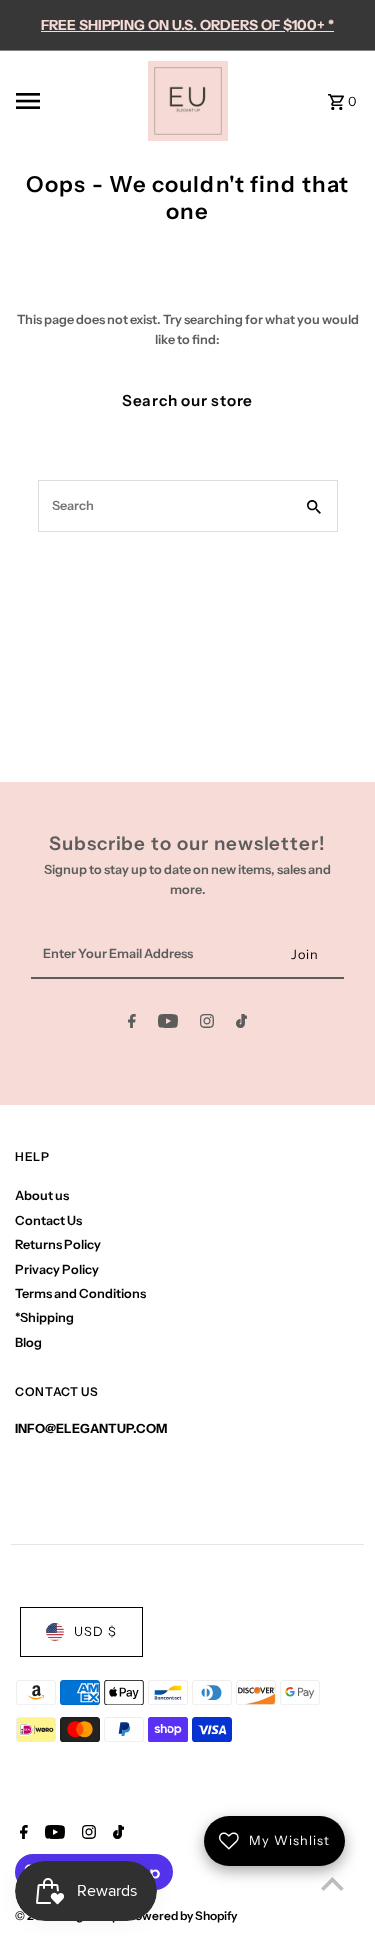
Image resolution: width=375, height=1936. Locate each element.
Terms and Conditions (80, 1293)
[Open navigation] (75, 101)
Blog (28, 1342)
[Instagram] (207, 1024)
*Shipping (44, 1317)
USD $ (95, 1631)
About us (42, 1195)
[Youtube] (168, 1024)
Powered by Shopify (182, 1915)
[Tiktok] (241, 1024)
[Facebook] (132, 1024)
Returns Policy (58, 1244)
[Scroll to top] (332, 1883)
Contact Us (48, 1220)
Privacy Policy (57, 1269)
